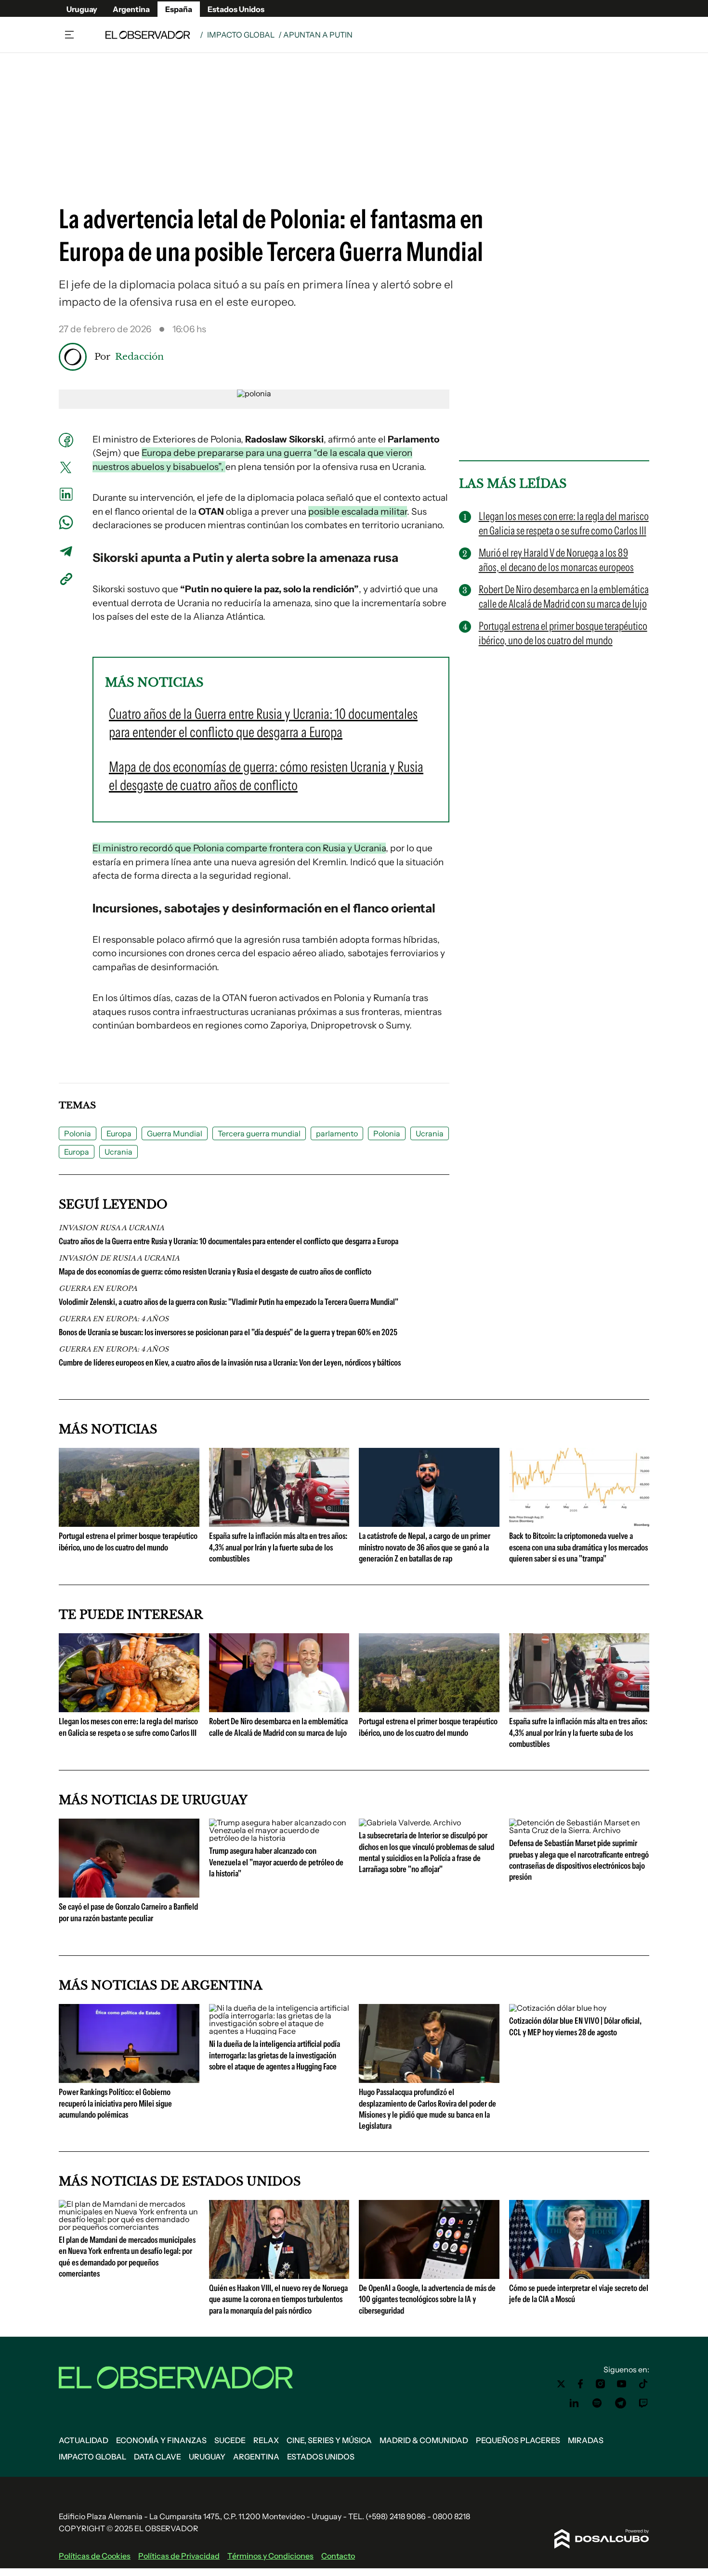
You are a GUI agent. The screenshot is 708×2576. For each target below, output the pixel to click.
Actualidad (84, 2440)
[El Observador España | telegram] (620, 2403)
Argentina (131, 9)
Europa (119, 1133)
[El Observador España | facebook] (580, 2384)
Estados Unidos (236, 9)
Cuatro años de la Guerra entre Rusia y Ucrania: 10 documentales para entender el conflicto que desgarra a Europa (229, 1241)
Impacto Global (241, 35)
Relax (266, 2440)
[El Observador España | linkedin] (574, 2403)
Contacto (338, 2556)
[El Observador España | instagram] (601, 2384)
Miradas (586, 2440)
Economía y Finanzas (161, 2440)
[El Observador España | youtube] (622, 2384)
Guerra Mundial (175, 1133)
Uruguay (82, 9)
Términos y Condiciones (270, 2556)
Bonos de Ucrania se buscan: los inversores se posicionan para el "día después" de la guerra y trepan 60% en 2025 (228, 1332)
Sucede (230, 2440)
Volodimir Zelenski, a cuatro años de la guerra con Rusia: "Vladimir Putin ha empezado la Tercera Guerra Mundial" (229, 1302)
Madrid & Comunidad (424, 2440)
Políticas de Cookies (95, 2556)
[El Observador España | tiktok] (643, 2384)
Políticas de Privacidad (179, 2556)
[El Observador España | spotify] (597, 2403)
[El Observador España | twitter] (561, 2384)
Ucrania (430, 1133)
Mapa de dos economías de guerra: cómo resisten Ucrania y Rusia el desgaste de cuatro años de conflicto (215, 1272)
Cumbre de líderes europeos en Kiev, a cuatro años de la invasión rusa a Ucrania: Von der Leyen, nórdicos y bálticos (230, 1363)
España (179, 9)
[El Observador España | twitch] (643, 2403)
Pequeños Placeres (518, 2440)
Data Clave (157, 2457)
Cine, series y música (329, 2440)
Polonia (78, 1133)
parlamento (337, 1133)
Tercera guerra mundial (259, 1133)
